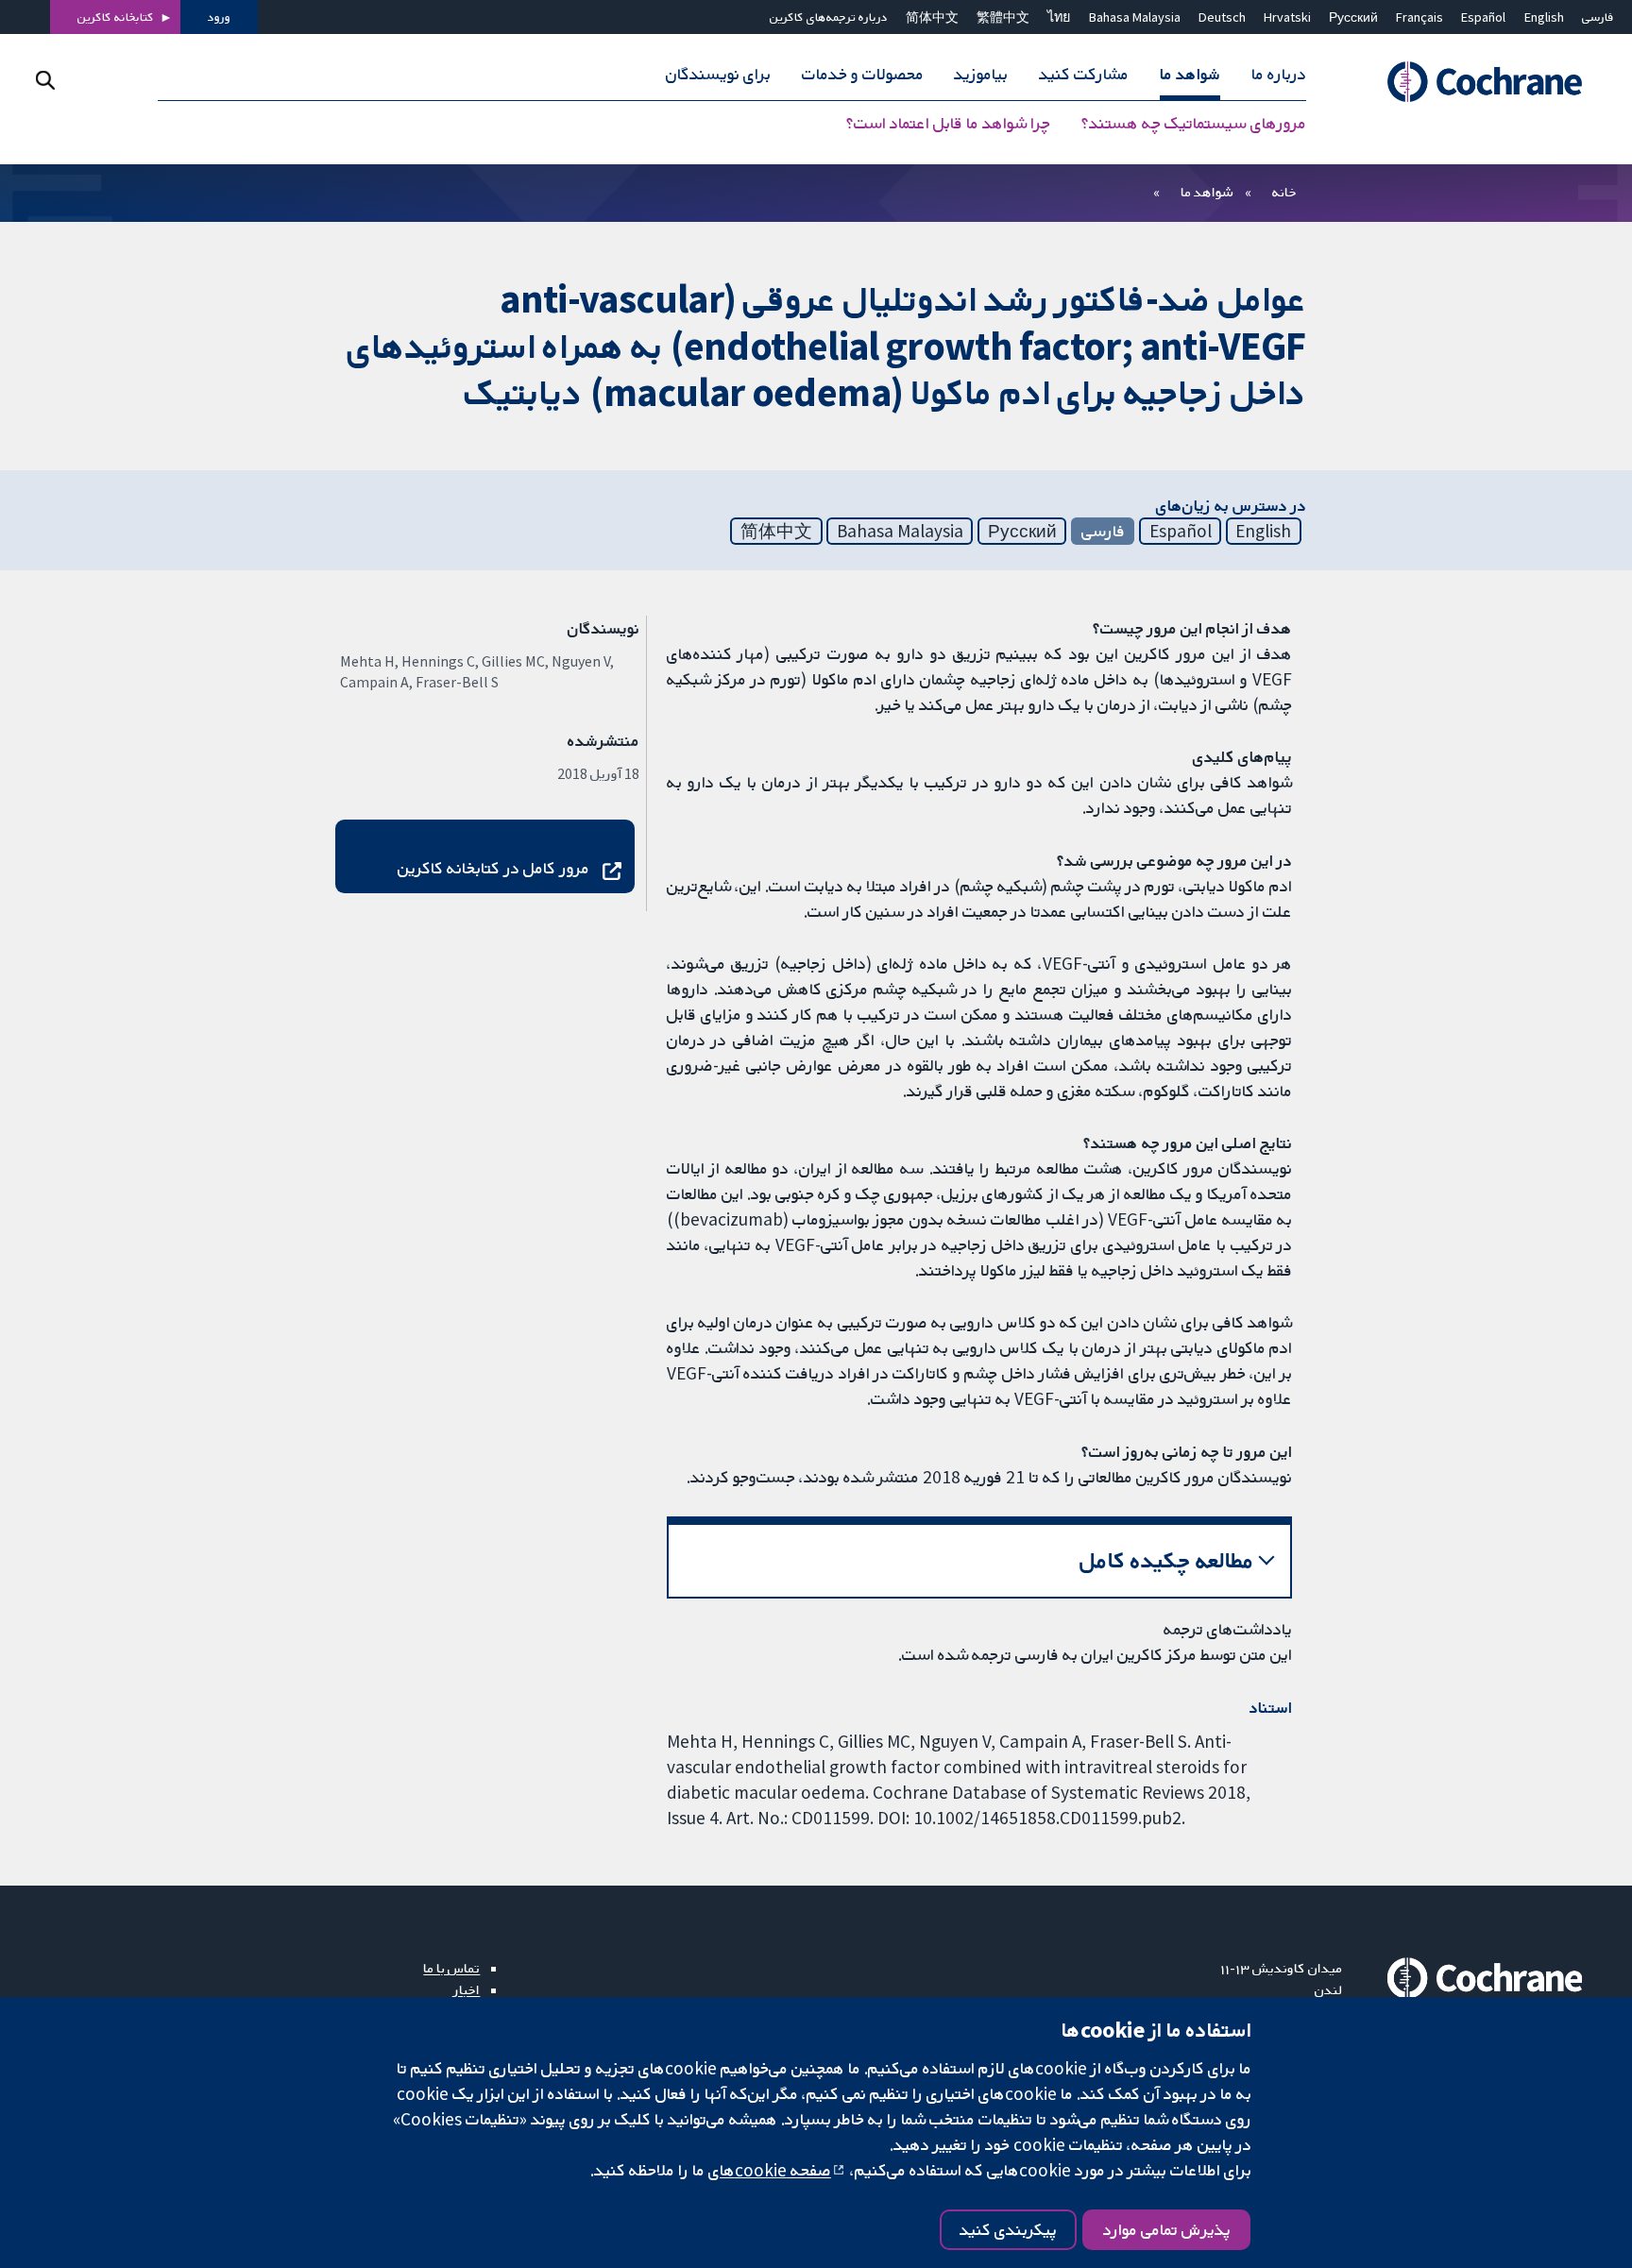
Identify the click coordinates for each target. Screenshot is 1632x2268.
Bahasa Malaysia (1135, 17)
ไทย (1059, 17)
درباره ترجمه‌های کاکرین (829, 17)
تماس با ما (451, 1968)
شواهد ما (1207, 192)
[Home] (1476, 82)
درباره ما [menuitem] (1279, 74)
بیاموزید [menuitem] (981, 74)
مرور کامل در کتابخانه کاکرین (493, 868)
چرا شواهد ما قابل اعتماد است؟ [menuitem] (948, 123)
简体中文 (932, 17)
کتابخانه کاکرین (116, 17)
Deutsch (1222, 17)
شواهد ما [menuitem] (1190, 74)
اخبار (467, 1989)
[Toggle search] (45, 80)
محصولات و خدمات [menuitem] (863, 74)
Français (1419, 17)
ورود (219, 17)
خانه (1284, 192)
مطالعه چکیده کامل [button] (1167, 1560)
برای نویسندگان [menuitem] (718, 74)
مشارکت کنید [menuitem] (1084, 74)
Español (1483, 17)
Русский (1353, 17)
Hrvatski (1287, 17)
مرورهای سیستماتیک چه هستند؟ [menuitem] (1194, 123)
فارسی (1598, 17)
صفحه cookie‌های (770, 2170)
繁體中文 (1003, 17)
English (1544, 17)
